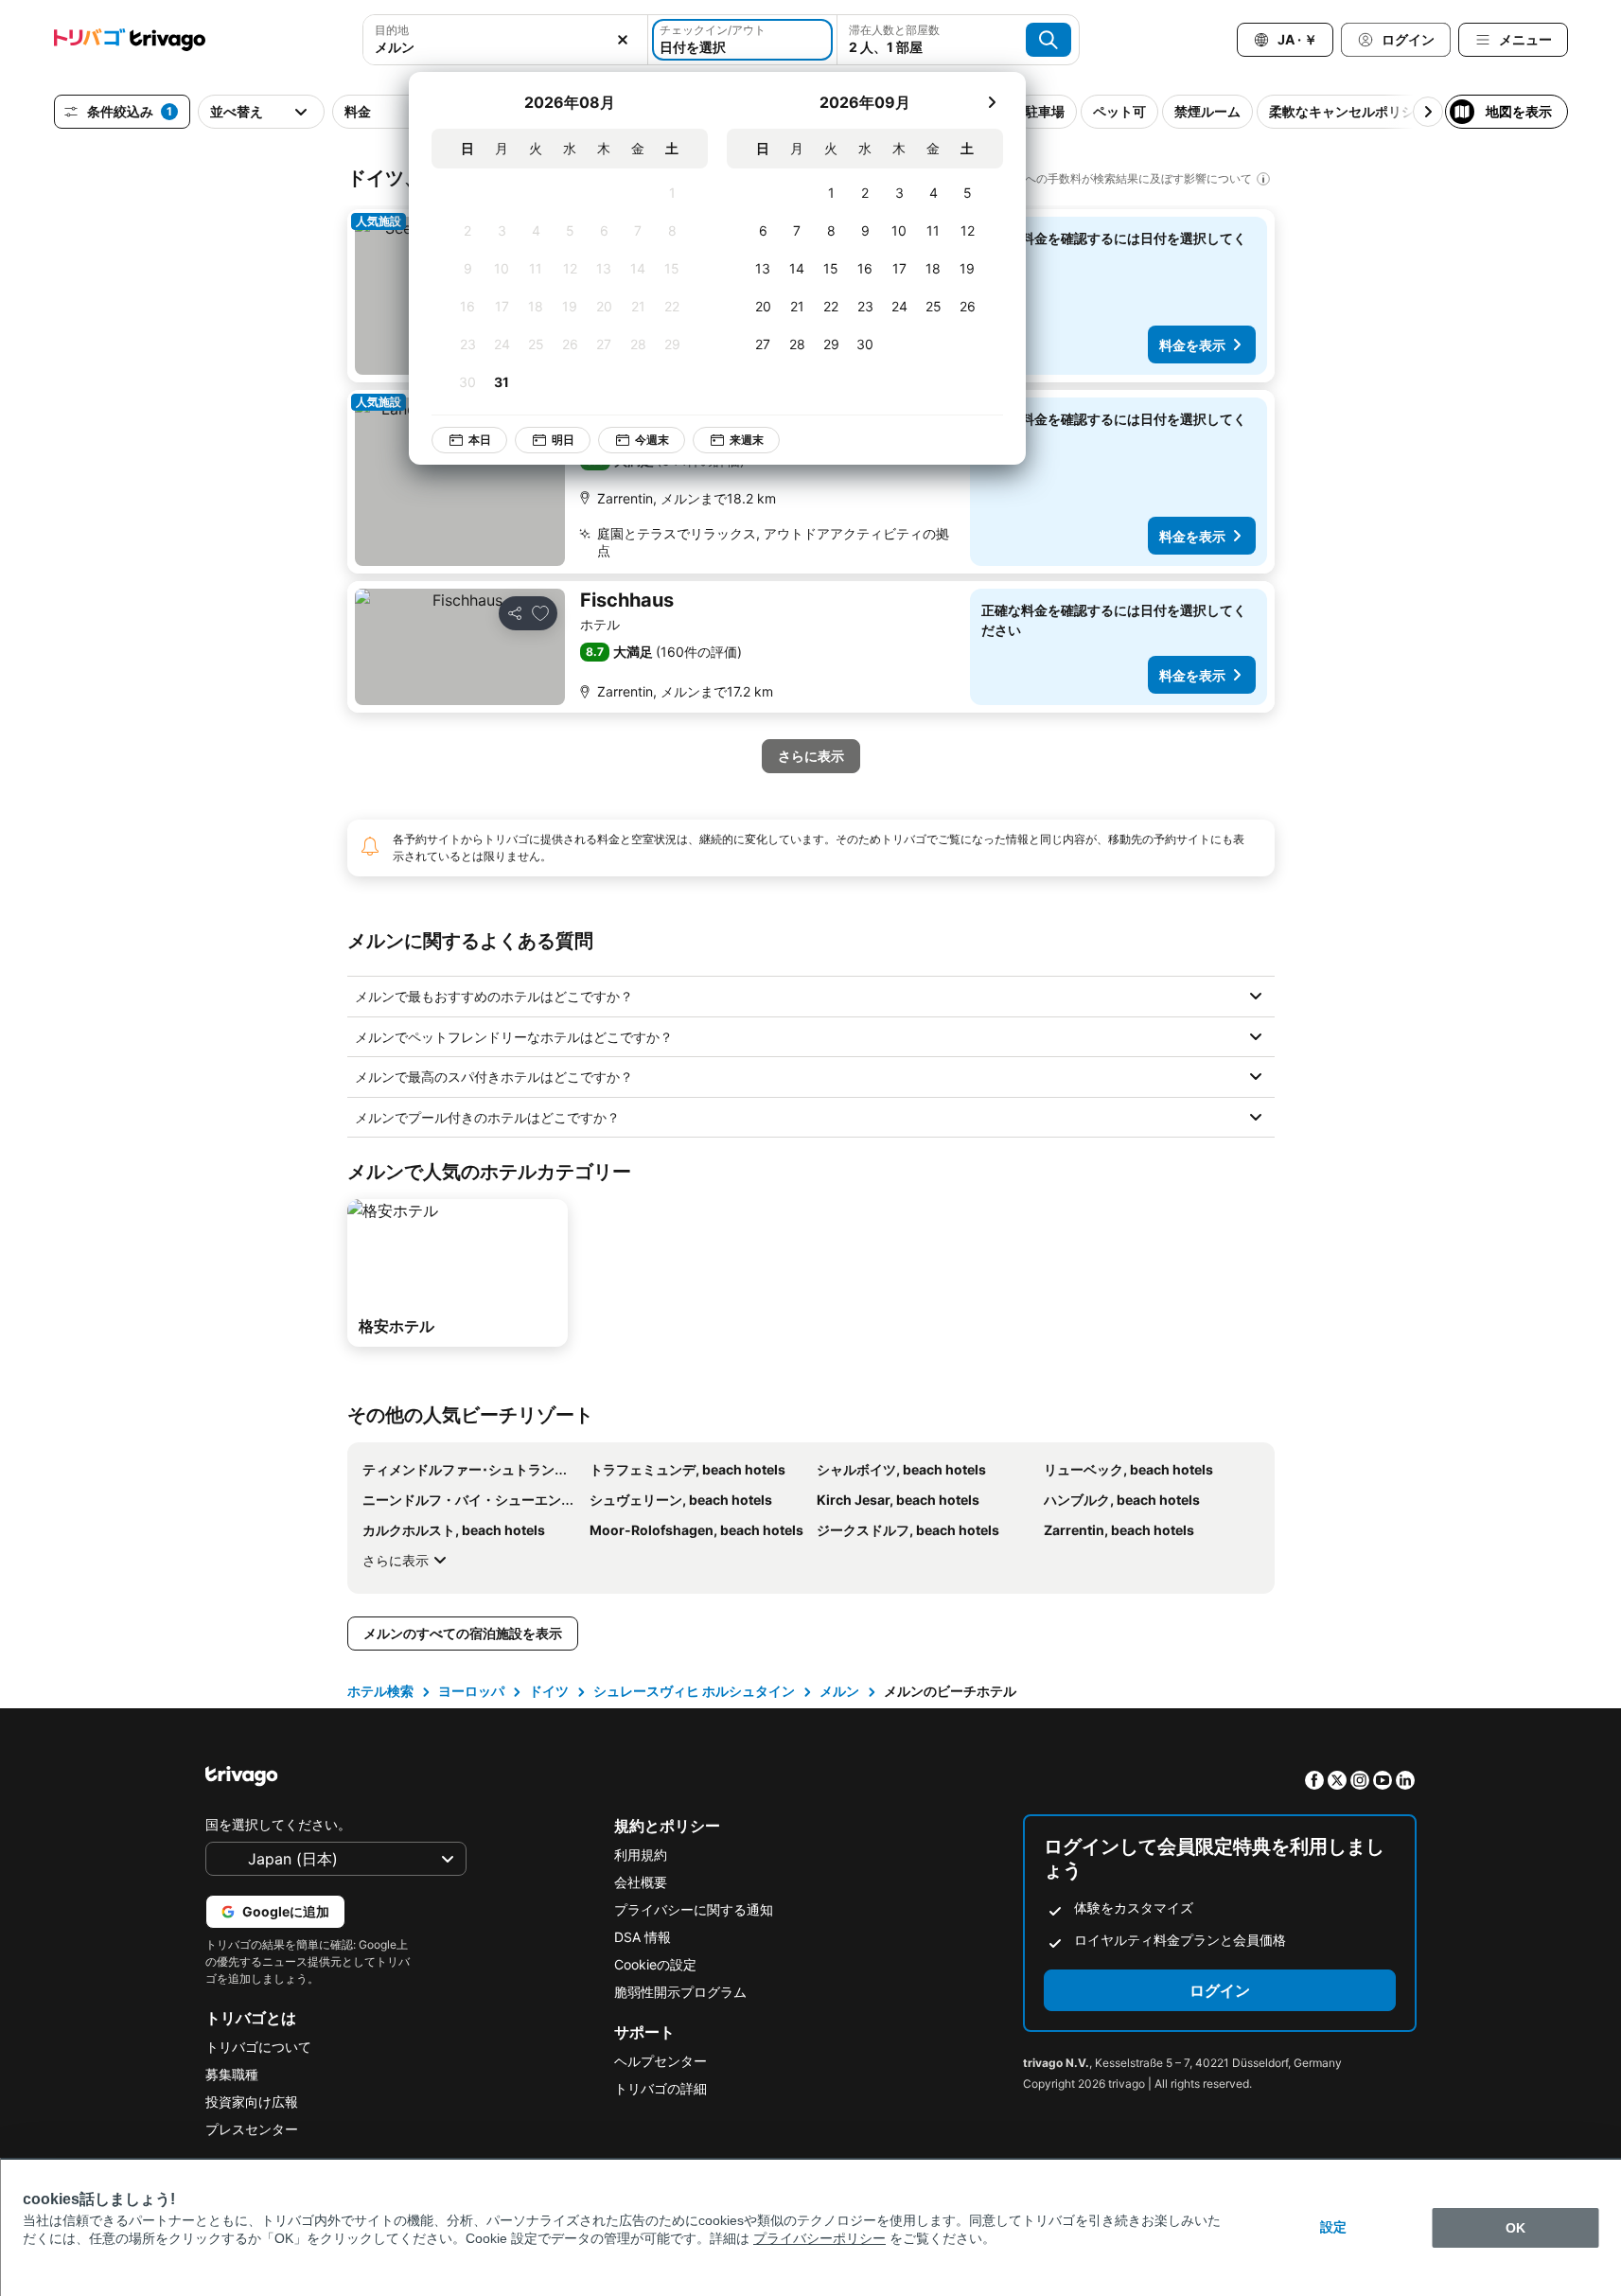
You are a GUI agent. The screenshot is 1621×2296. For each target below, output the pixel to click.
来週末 (747, 440)
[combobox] (505, 47)
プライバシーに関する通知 (694, 1909)
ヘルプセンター (661, 2061)
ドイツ (549, 1691)
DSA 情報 (643, 1937)
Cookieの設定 (655, 1964)
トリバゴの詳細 (661, 2088)
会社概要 (641, 1882)
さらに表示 (396, 1560)
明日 (563, 440)
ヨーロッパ (471, 1691)
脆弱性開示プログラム (680, 1992)
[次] (992, 102)
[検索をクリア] (623, 40)
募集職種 (232, 2074)
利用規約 (641, 1854)
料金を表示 (1192, 345)
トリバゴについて (258, 2047)
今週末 (652, 440)
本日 (480, 440)
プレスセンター (252, 2129)
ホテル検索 (380, 1691)
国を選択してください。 (278, 1824)
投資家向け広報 (252, 2102)
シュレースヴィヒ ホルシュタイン (694, 1691)
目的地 (392, 30)
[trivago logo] (130, 40)
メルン (839, 1691)
